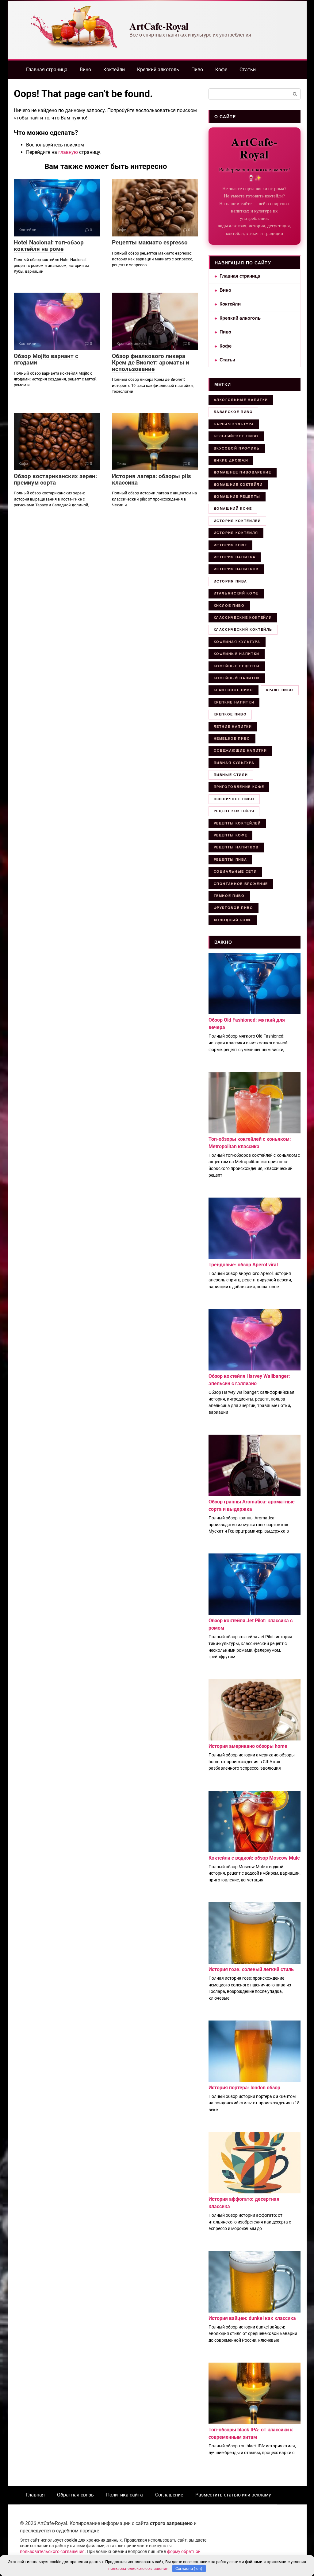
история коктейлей (237, 521)
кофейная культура (237, 642)
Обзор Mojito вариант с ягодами (46, 359)
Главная (35, 2495)
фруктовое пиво (234, 908)
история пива (230, 581)
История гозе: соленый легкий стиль (251, 1969)
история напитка (235, 557)
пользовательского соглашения (52, 2552)
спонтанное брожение (241, 884)
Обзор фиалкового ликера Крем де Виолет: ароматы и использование (151, 362)
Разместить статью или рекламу (233, 2495)
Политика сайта (124, 2495)
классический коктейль (243, 629)
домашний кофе (233, 509)
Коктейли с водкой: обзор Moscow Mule (254, 1858)
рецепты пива (230, 859)
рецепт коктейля (234, 811)
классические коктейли (243, 618)
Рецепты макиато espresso (150, 242)
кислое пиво (229, 606)
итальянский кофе (236, 593)
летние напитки (233, 727)
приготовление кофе (239, 787)
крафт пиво (280, 690)
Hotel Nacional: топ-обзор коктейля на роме (49, 246)
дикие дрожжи (231, 460)
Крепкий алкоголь (158, 70)
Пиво (197, 70)
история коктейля (236, 533)
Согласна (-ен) (189, 2568)
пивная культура (234, 763)
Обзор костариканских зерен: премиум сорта (55, 479)
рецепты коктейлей (237, 823)
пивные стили (231, 775)
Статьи (248, 70)
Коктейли (114, 70)
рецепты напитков (236, 847)
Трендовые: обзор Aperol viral (243, 1265)
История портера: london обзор (244, 2088)
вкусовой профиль (237, 448)
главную (68, 152)
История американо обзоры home (248, 1746)
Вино (85, 70)
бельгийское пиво (236, 436)
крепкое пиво (230, 714)
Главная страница (47, 70)
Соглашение (169, 2495)
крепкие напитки (234, 702)
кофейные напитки (237, 654)
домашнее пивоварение (243, 472)
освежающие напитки (240, 750)
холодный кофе (233, 920)
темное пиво (229, 896)
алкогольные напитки (241, 400)
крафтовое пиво (234, 690)
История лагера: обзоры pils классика (151, 479)
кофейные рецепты (237, 666)
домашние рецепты (237, 497)
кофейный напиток (237, 678)
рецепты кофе (231, 835)
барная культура (234, 424)
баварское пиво (233, 412)
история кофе (231, 545)
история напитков (236, 569)
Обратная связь (75, 2495)
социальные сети (235, 871)
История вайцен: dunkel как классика (252, 2318)
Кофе (221, 70)
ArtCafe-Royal (159, 26)
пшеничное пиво (234, 799)
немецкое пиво (232, 739)
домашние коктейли (238, 485)
